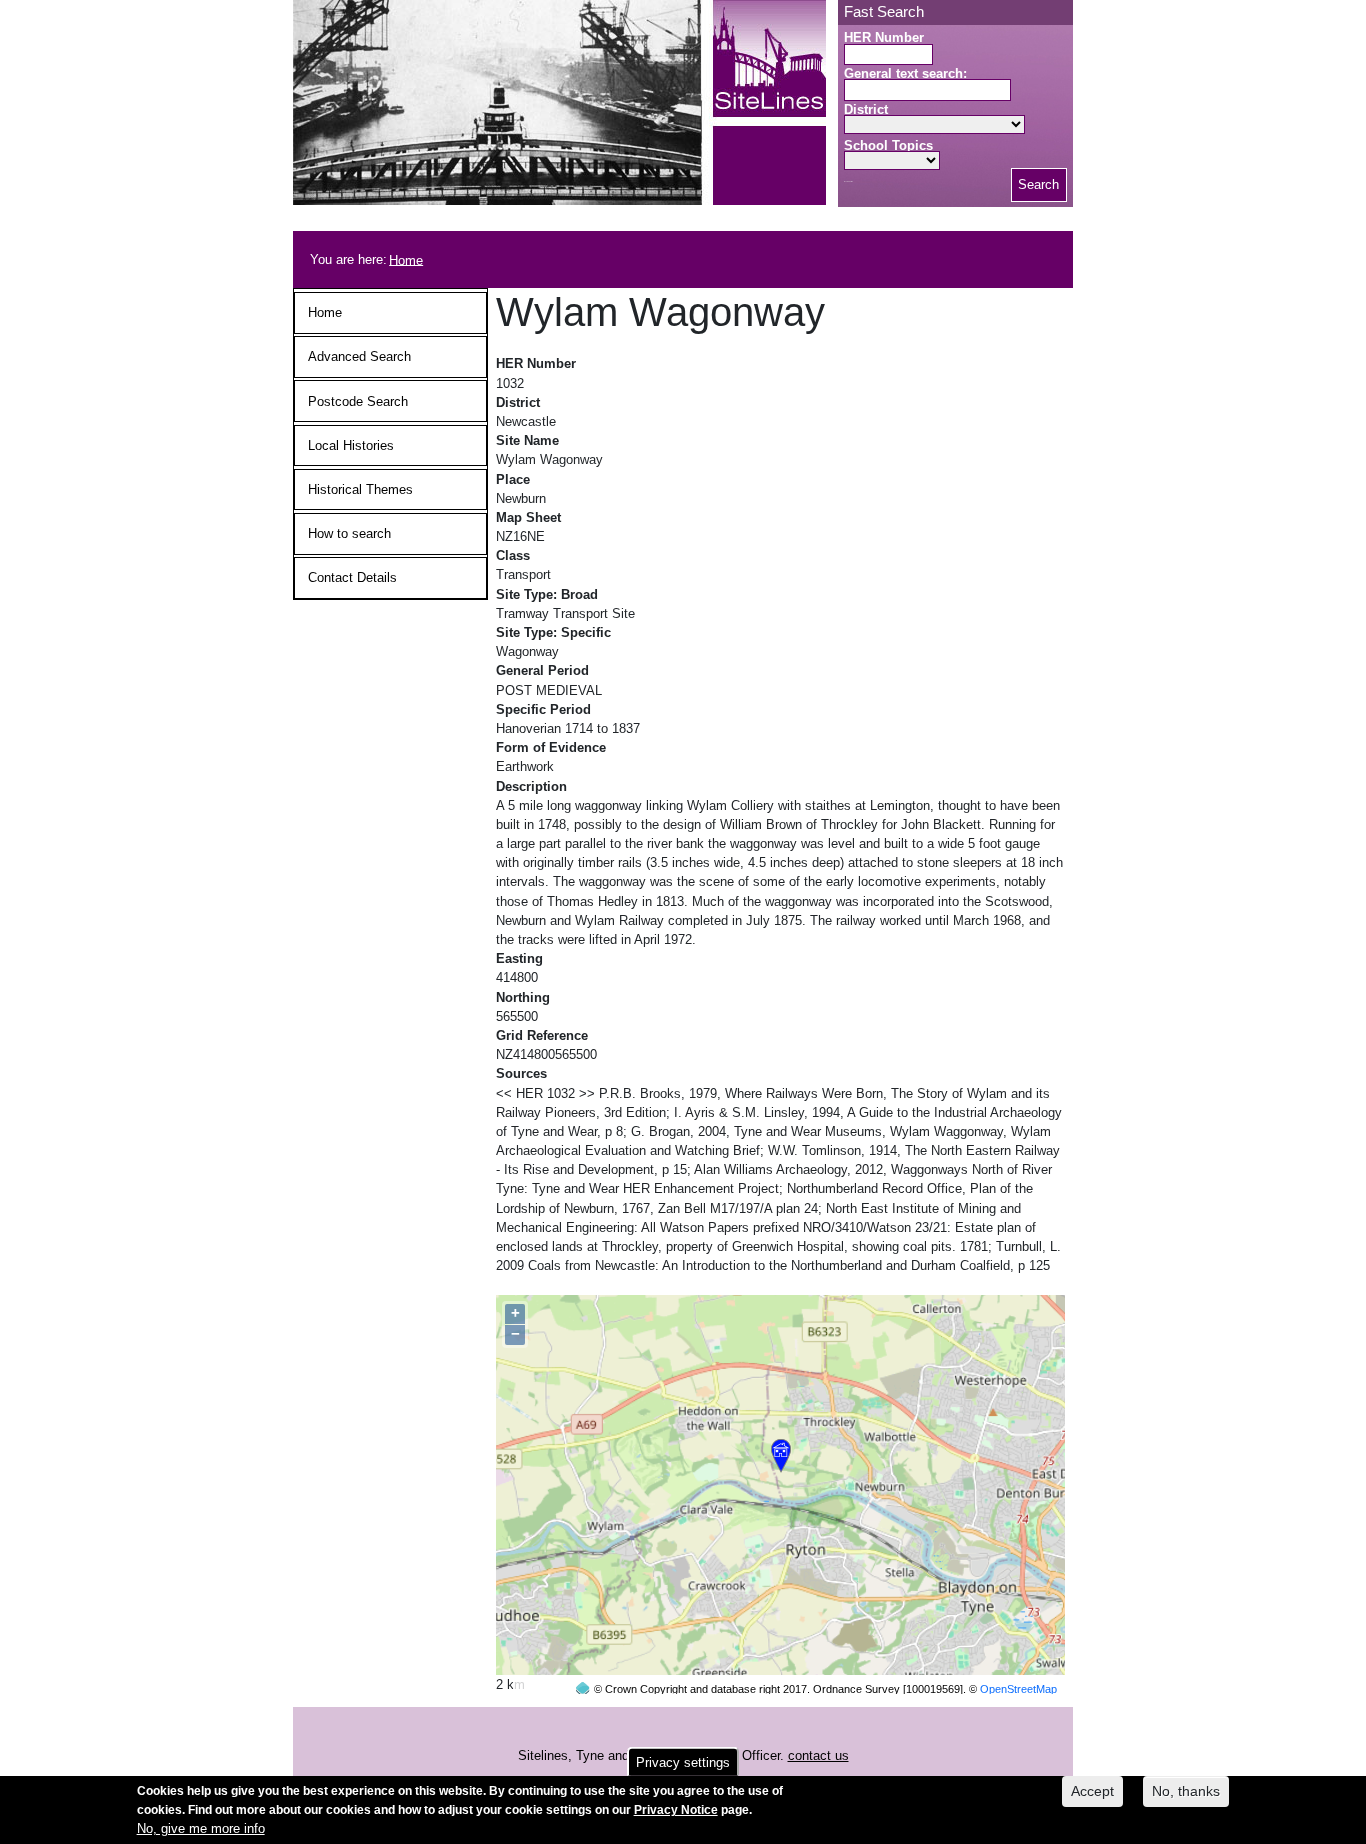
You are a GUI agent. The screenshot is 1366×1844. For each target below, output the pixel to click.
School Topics (888, 145)
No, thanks (1186, 1791)
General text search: (905, 73)
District (866, 109)
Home (406, 259)
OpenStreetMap (1018, 1689)
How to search (349, 533)
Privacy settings (683, 1762)
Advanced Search (359, 356)
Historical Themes (360, 489)
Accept (1092, 1791)
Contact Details (352, 577)
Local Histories (351, 445)
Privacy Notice (676, 1810)
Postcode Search (358, 401)
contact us (818, 1755)
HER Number (884, 37)
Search (1038, 184)
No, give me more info (201, 1829)
